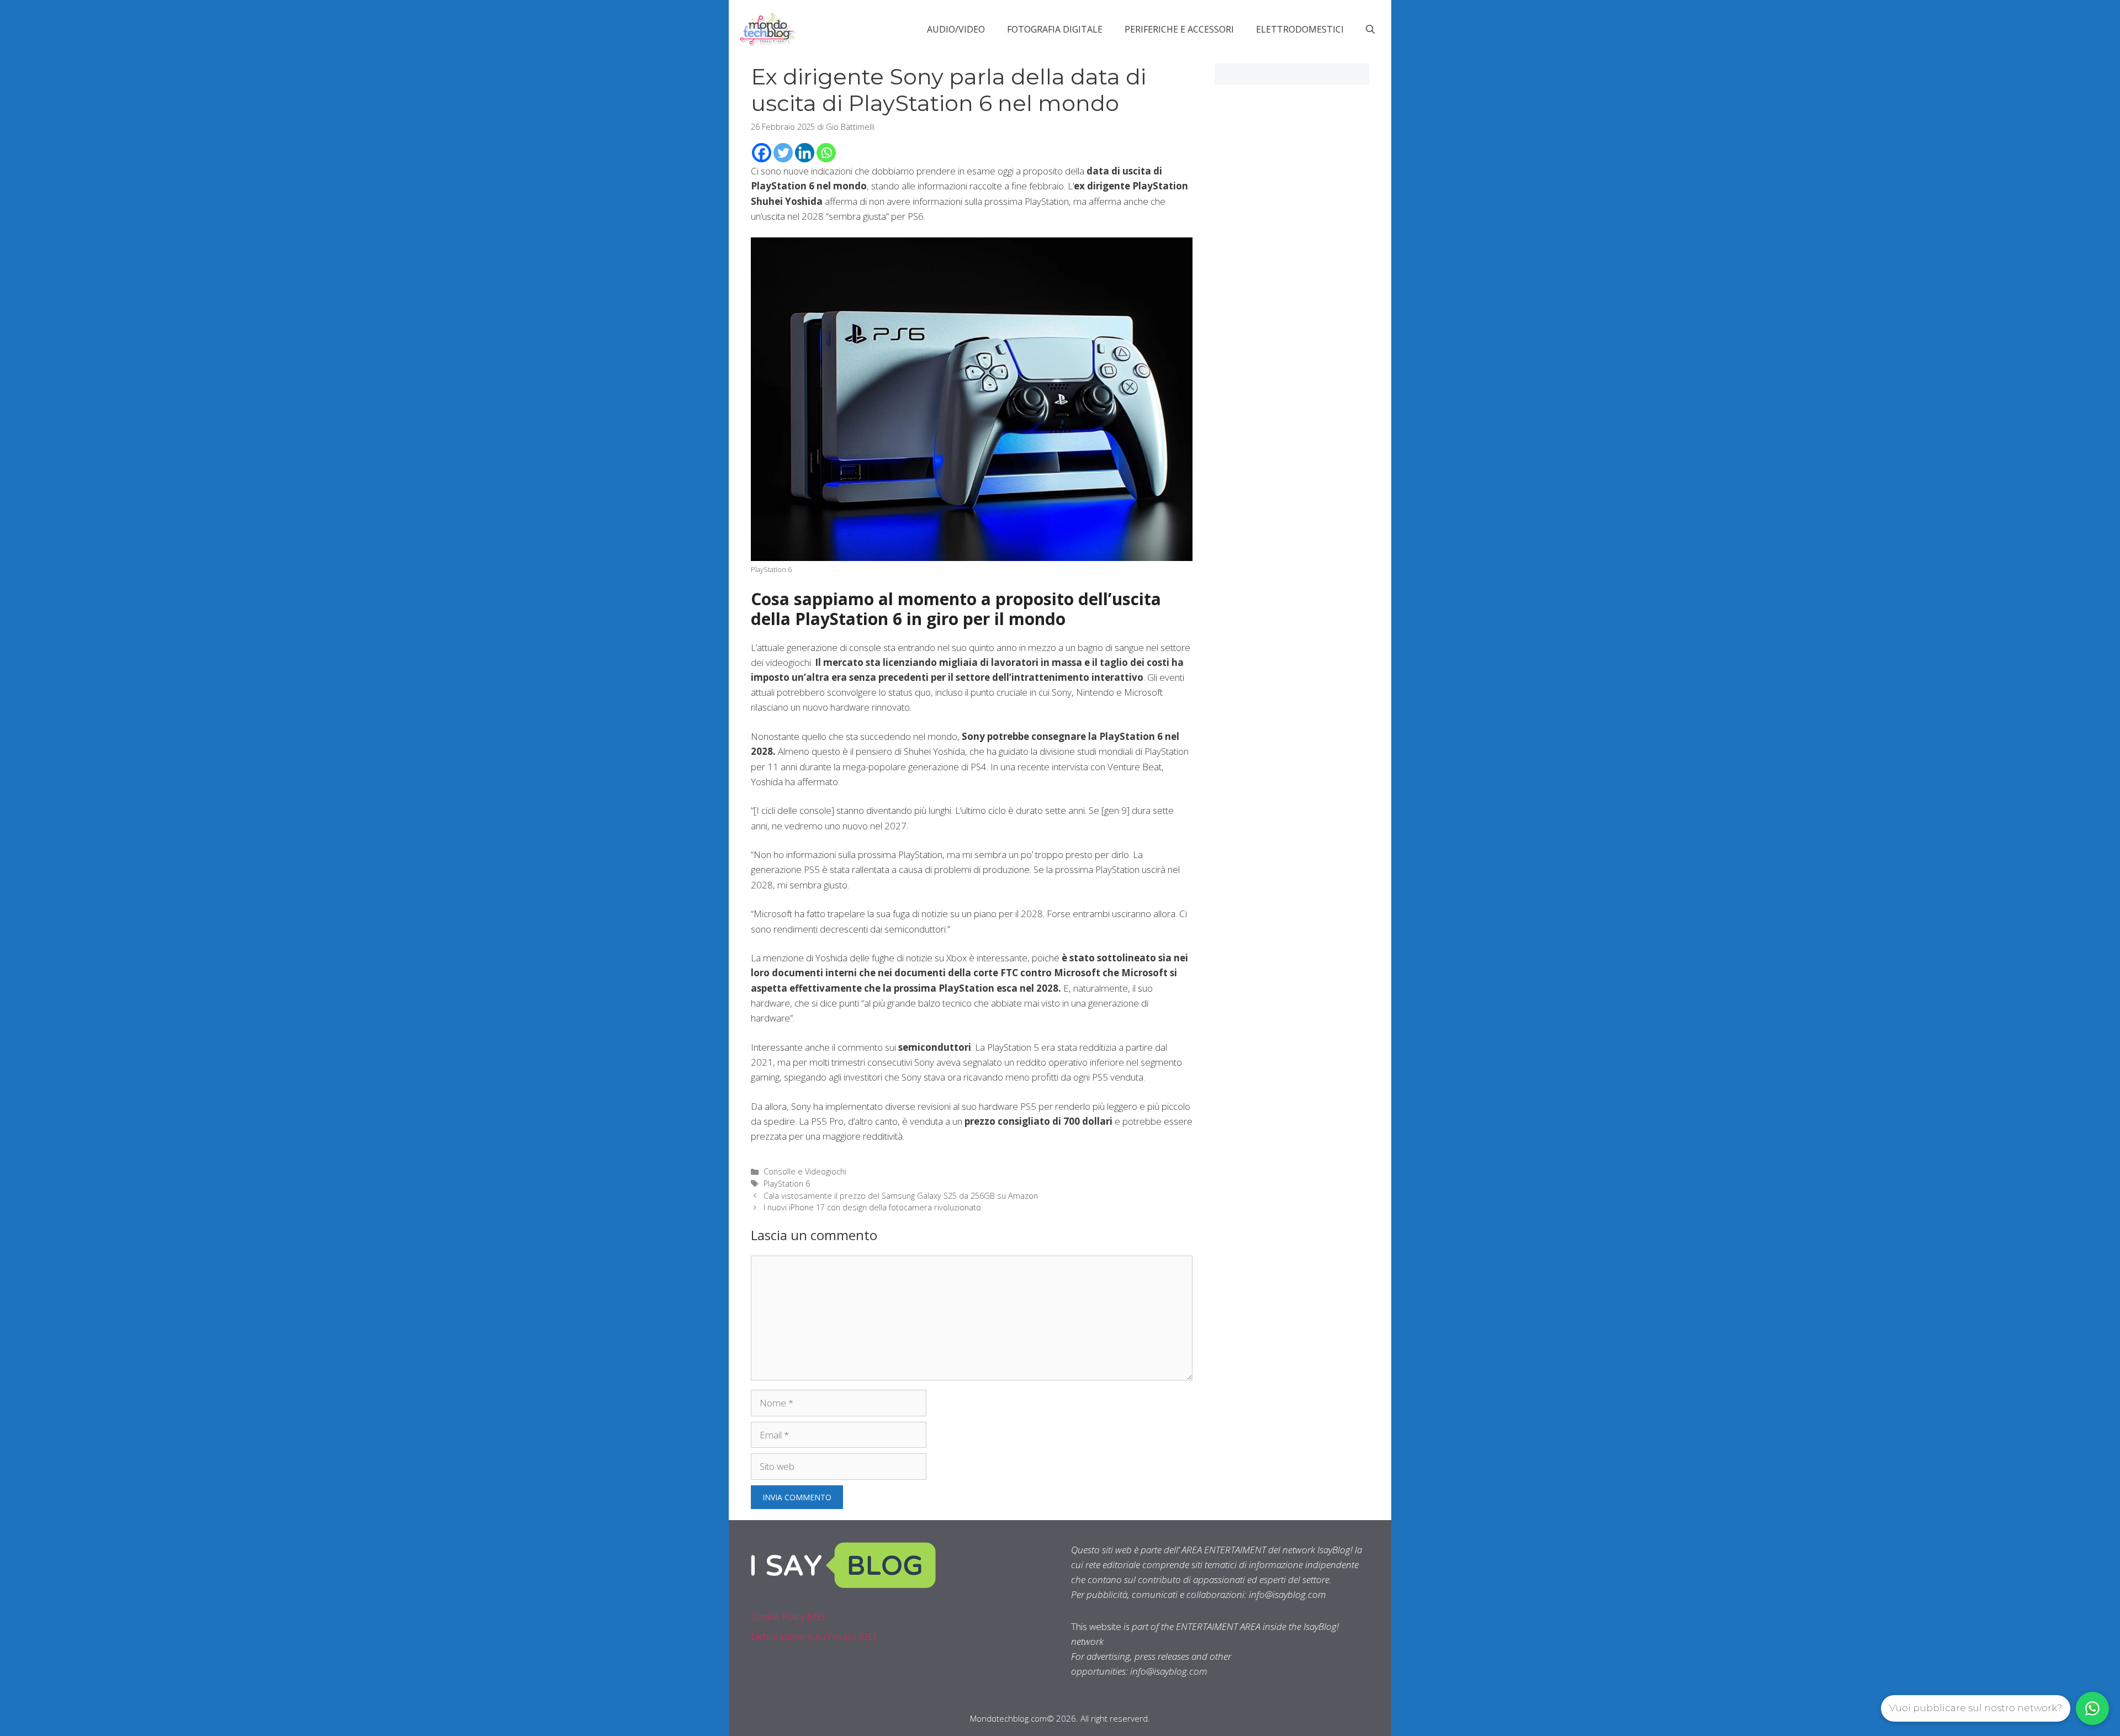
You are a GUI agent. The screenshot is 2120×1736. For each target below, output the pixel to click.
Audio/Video (956, 29)
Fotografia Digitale (1055, 29)
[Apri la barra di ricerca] (1370, 29)
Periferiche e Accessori (1179, 29)
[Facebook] (762, 153)
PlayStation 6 (787, 1184)
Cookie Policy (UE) (788, 1616)
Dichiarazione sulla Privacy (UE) (813, 1636)
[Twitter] (783, 153)
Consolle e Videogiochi (805, 1171)
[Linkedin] (805, 153)
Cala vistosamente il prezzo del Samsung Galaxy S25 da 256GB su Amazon (901, 1196)
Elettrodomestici (1300, 29)
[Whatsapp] (826, 153)
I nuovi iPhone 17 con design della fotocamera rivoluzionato (872, 1207)
